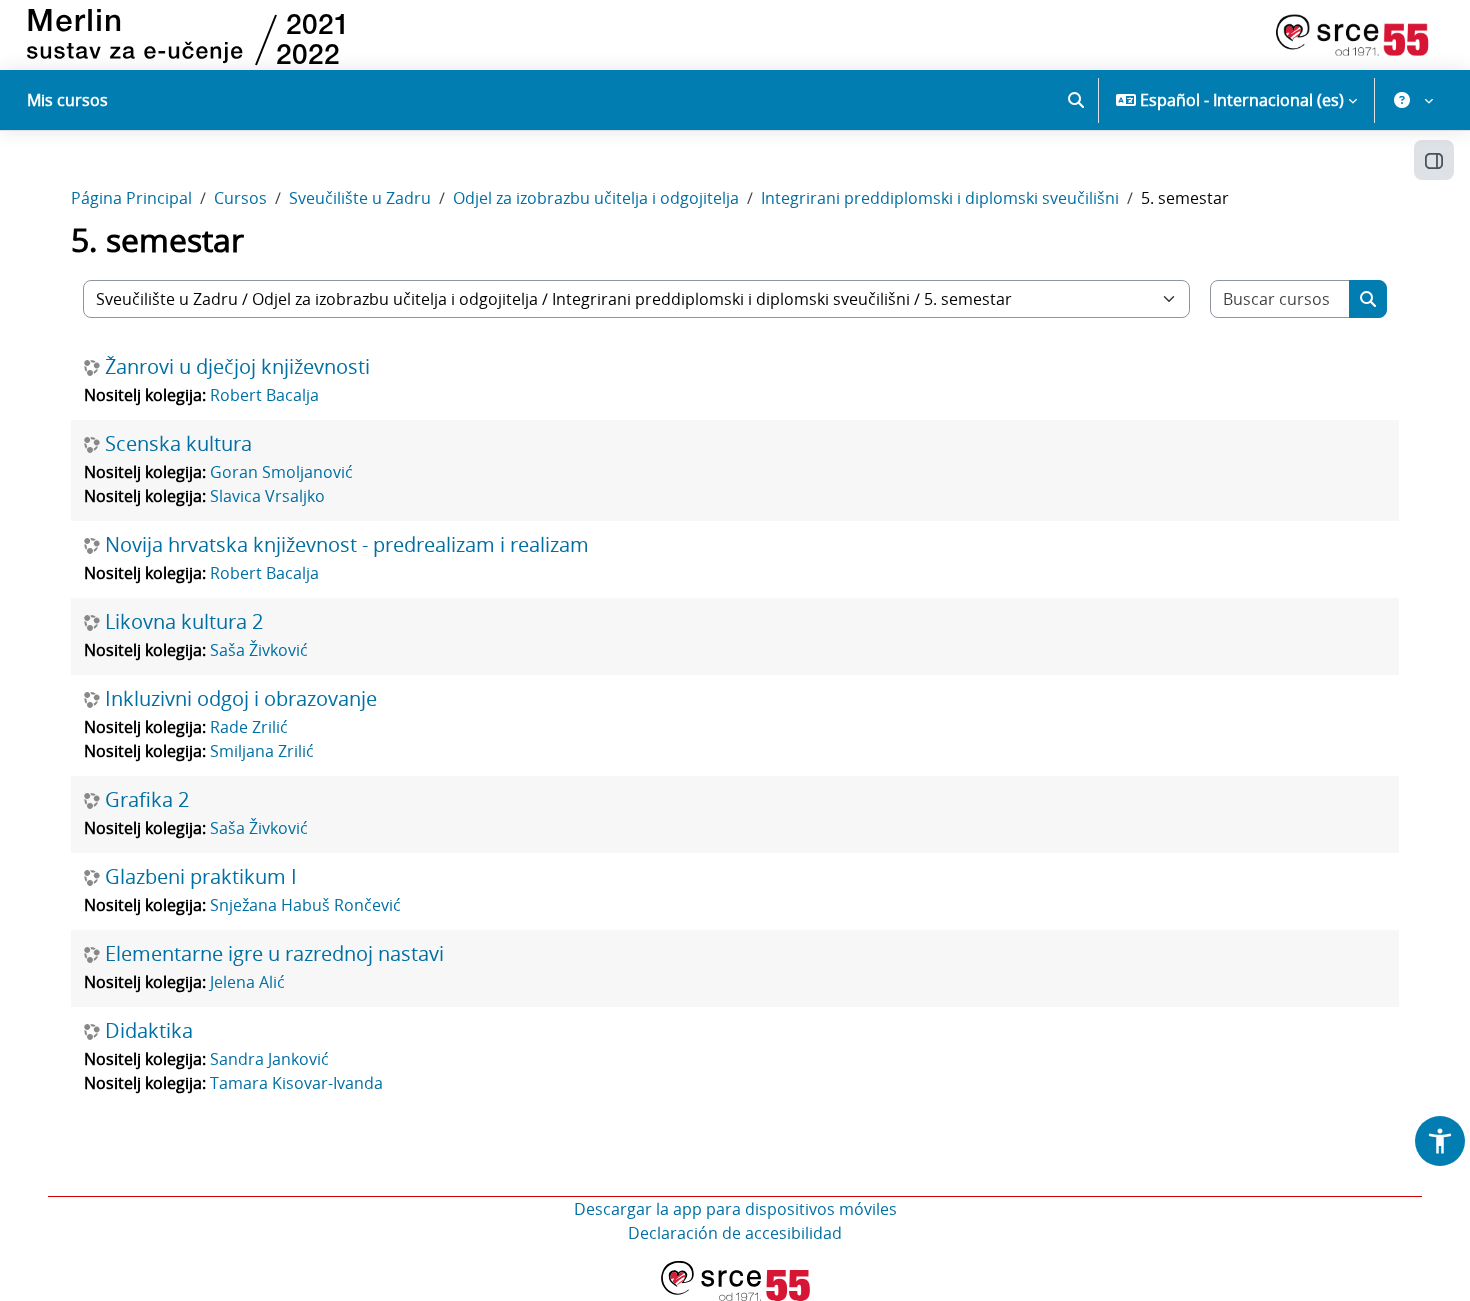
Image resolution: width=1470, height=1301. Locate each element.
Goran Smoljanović (281, 472)
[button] (1076, 100)
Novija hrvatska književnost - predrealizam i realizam (347, 545)
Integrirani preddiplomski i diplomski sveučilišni (940, 198)
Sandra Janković (269, 1059)
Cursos (240, 198)
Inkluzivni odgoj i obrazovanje (241, 699)
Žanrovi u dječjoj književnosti (237, 367)
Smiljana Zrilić (262, 751)
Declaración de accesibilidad (735, 1233)
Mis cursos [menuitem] (67, 100)
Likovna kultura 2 (184, 622)
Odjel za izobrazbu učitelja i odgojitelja (596, 198)
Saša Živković (259, 650)
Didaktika (149, 1031)
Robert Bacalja (264, 395)
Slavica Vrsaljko (267, 496)
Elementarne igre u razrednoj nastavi (274, 954)
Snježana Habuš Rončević (305, 905)
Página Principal (131, 198)
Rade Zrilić (249, 727)
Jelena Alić (247, 982)
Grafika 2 (147, 800)
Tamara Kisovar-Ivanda (296, 1083)
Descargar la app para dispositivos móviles (735, 1209)
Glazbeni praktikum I (201, 877)
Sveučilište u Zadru (360, 198)
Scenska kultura (178, 444)
